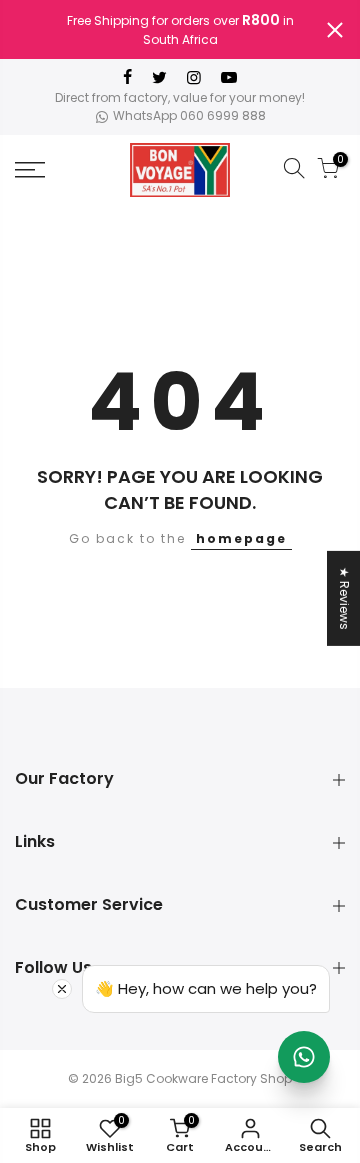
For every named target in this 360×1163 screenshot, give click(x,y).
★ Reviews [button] (344, 597)
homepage (241, 538)
